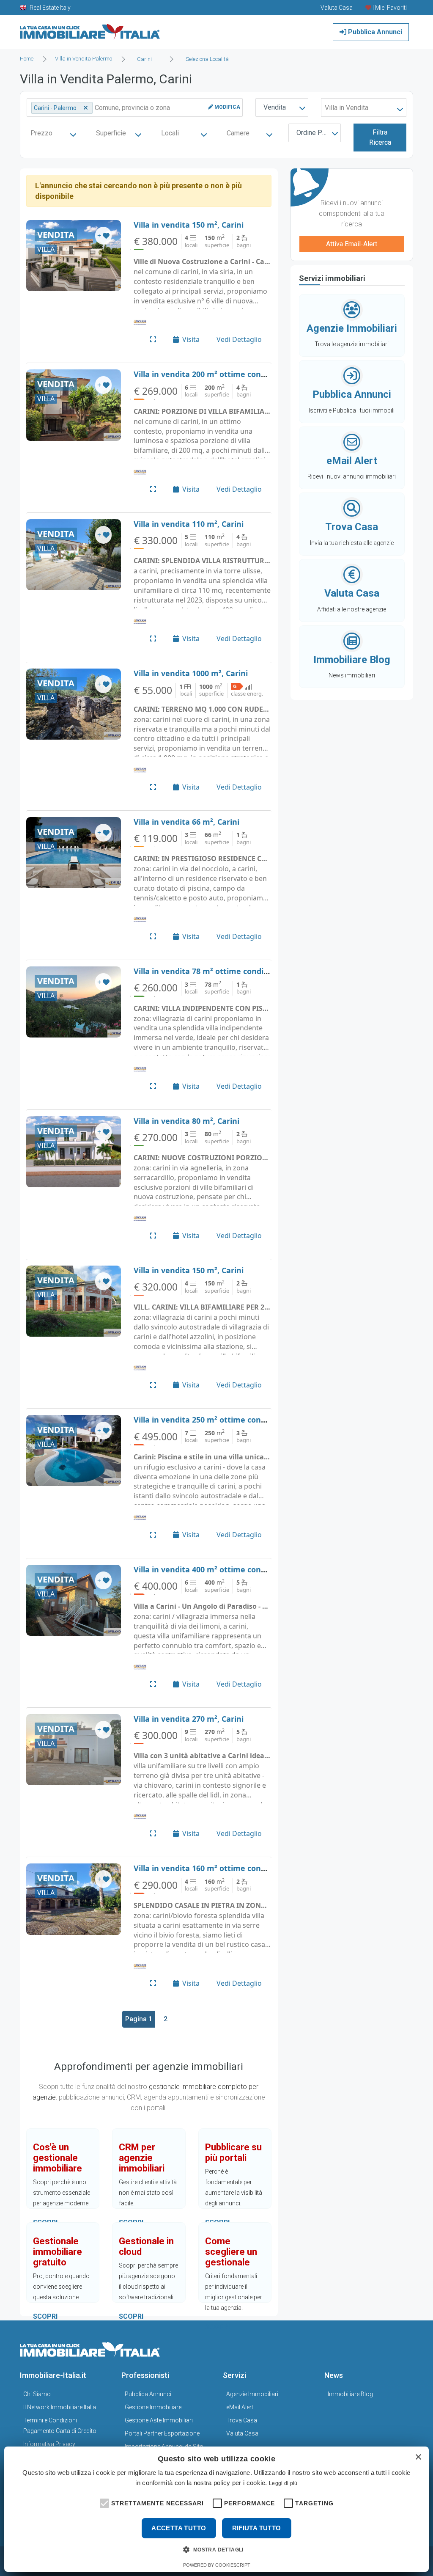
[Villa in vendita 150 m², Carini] (74, 256)
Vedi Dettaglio (239, 339)
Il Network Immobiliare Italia (60, 2407)
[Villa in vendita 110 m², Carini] (74, 555)
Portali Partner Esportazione (162, 2433)
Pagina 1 (139, 2019)
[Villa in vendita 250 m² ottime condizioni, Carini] (74, 1450)
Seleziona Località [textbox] (207, 59)
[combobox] (147, 59)
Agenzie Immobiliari (252, 2394)
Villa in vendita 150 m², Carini (189, 225)
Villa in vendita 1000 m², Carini (191, 673)
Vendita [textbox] (275, 107)
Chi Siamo (37, 2394)
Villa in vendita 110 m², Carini (189, 524)
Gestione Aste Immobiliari (159, 2420)
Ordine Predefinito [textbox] (317, 133)
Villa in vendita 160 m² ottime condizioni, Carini (223, 1868)
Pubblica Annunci (374, 32)
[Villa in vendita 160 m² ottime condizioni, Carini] (74, 1899)
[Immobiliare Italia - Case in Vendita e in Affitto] (90, 29)
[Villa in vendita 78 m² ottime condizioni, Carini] (74, 1002)
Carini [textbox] (144, 59)
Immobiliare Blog (350, 2394)
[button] (104, 2502)
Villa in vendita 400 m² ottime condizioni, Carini (223, 1569)
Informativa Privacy (49, 2444)
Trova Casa (242, 2420)
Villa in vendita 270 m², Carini (189, 1719)
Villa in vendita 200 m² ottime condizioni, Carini (223, 374)
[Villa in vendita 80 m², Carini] (74, 1152)
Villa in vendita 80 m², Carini (186, 1121)
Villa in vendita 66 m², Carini (186, 822)
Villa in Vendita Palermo (84, 59)
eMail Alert (240, 2407)
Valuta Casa (242, 2433)
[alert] (216, 2509)
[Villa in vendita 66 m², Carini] (74, 853)
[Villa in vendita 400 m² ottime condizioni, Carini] (74, 1600)
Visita (191, 339)
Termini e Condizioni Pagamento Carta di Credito (60, 2426)
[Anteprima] (153, 339)
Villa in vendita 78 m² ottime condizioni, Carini (221, 971)
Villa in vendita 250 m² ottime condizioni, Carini (223, 1420)
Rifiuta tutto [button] (257, 2528)
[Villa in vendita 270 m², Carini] (74, 1750)
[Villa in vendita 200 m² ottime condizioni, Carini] (74, 405)
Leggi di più (283, 2483)
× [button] (418, 2457)
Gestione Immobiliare (153, 2407)
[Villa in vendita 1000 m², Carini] (74, 704)
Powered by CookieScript (217, 2565)
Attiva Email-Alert (352, 244)
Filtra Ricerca (380, 137)
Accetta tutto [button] (179, 2528)
